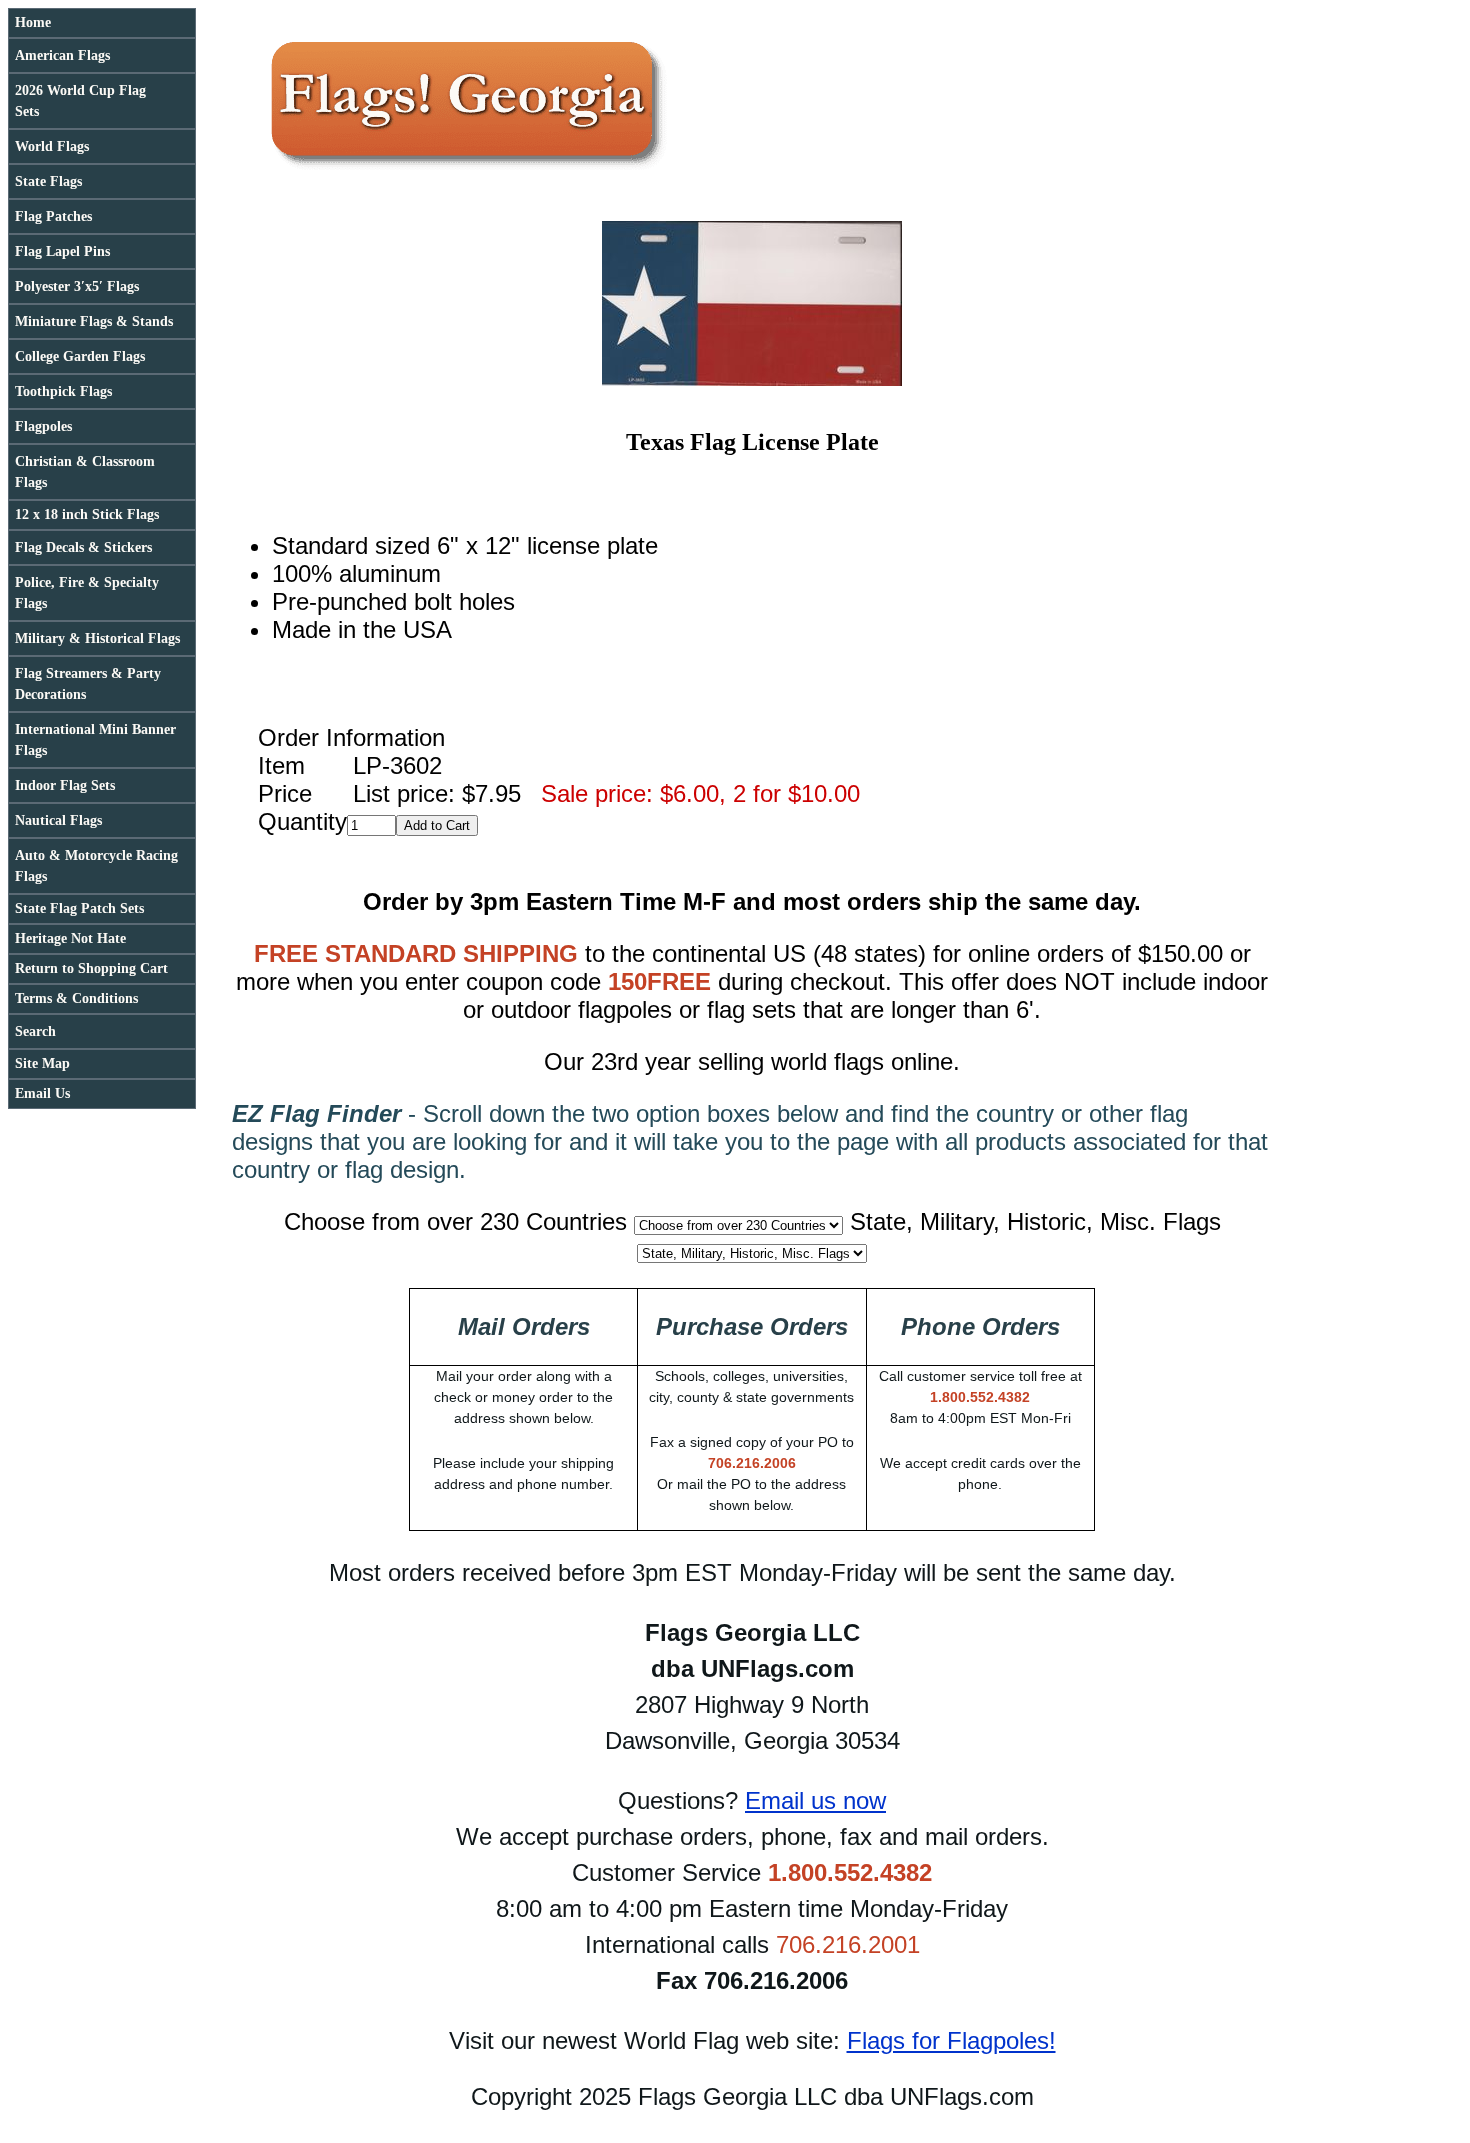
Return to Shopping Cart (91, 968)
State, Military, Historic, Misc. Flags (1035, 1221)
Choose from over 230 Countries (455, 1221)
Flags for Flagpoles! (951, 2040)
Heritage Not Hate (70, 938)
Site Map (42, 1063)
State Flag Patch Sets (79, 908)
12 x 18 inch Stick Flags (87, 514)
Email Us (42, 1093)
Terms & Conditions (76, 998)
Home (33, 22)
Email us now (815, 1800)
